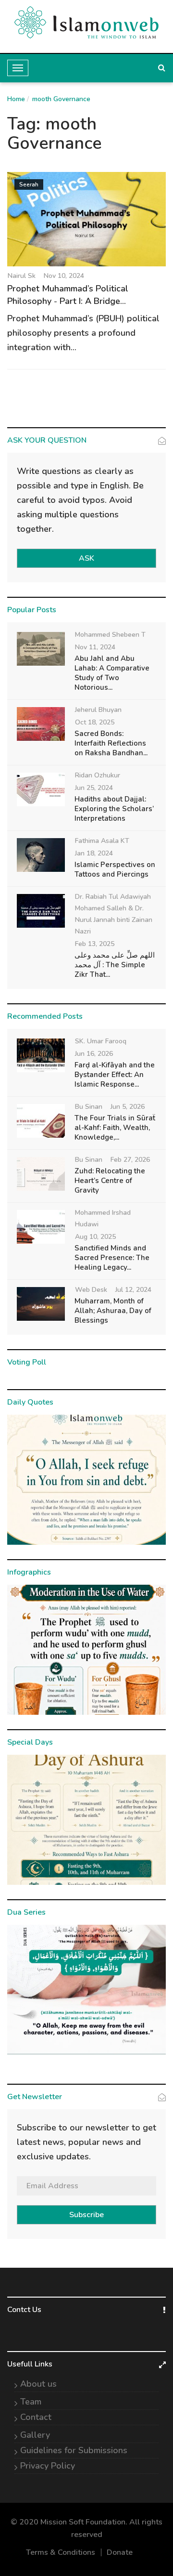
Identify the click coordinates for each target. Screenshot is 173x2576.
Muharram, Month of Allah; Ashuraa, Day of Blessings (113, 1311)
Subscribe (86, 2215)
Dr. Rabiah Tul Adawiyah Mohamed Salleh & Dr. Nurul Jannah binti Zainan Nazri (114, 914)
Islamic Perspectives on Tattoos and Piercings (115, 869)
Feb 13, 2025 (95, 944)
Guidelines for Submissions (74, 2450)
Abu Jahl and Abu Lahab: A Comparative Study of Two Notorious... (112, 673)
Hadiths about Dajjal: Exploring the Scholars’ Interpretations (114, 809)
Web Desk (91, 1290)
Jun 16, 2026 (94, 1054)
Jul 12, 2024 (133, 1290)
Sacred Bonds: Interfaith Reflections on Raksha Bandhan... (111, 743)
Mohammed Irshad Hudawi (103, 1218)
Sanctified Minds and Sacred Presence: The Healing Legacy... (112, 1258)
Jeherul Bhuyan (98, 710)
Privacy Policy (48, 2466)
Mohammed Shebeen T (110, 635)
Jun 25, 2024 (94, 788)
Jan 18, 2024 (94, 853)
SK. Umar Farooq (101, 1041)
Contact (36, 2417)
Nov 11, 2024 (95, 647)
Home (16, 99)
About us (38, 2384)
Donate (120, 2552)
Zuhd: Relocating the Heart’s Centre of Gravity (110, 1181)
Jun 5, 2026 (128, 1107)
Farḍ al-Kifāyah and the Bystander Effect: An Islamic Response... (115, 1075)
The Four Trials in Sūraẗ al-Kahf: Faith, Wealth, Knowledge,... (115, 1128)
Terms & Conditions (61, 2552)
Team (31, 2402)
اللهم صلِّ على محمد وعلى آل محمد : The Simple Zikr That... (115, 965)
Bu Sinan (89, 1107)
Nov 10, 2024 (64, 276)
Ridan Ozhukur (98, 775)
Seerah (29, 184)
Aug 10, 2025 (95, 1237)
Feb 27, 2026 (130, 1160)
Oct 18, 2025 (95, 722)
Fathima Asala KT (102, 841)
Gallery (35, 2435)
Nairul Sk (22, 276)
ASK (86, 558)
